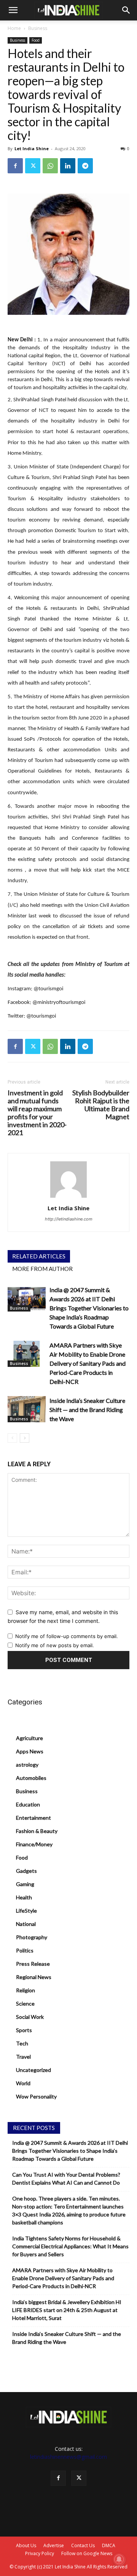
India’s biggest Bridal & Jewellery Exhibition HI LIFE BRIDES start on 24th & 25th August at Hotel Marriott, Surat (67, 2310)
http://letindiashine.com (69, 1219)
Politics (25, 1950)
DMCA (109, 2545)
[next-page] (25, 1438)
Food (36, 40)
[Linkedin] (68, 166)
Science (25, 2003)
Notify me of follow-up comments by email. (67, 1636)
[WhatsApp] (50, 166)
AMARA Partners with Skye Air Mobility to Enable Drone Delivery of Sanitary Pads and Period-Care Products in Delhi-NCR (88, 1363)
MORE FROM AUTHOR (42, 1269)
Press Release (33, 1964)
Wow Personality (36, 2096)
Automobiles (31, 1778)
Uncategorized (33, 2070)
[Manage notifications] (119, 2559)
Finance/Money (34, 1844)
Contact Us (83, 2545)
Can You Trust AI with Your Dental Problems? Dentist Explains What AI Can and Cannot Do (66, 2179)
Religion (25, 1990)
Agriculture (29, 1738)
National (26, 1924)
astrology (27, 1765)
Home (14, 28)
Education (28, 1804)
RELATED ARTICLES (39, 1256)
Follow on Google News (87, 2553)
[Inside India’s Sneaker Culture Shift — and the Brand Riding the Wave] (27, 1409)
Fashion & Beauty (37, 1831)
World (23, 2083)
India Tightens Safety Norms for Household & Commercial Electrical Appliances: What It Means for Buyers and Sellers (70, 2246)
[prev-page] (12, 1438)
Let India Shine (32, 148)
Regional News (34, 1977)
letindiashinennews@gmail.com (68, 2457)
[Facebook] (15, 166)
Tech (22, 2043)
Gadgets (26, 1871)
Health (24, 1897)
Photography (32, 1937)
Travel (23, 2057)
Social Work (30, 2017)
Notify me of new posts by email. (55, 1645)
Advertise (54, 2545)
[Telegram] (85, 166)
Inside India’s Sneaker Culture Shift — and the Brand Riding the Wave (87, 1410)
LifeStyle (26, 1911)
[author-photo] (68, 1198)
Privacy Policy (40, 2553)
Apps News (30, 1751)
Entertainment (33, 1818)
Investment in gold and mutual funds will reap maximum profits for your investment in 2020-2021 (37, 1113)
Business (38, 28)
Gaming (25, 1884)
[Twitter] (33, 166)
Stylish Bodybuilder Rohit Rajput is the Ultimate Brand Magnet (101, 1105)
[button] (13, 10)
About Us (26, 2545)
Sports (24, 2030)
